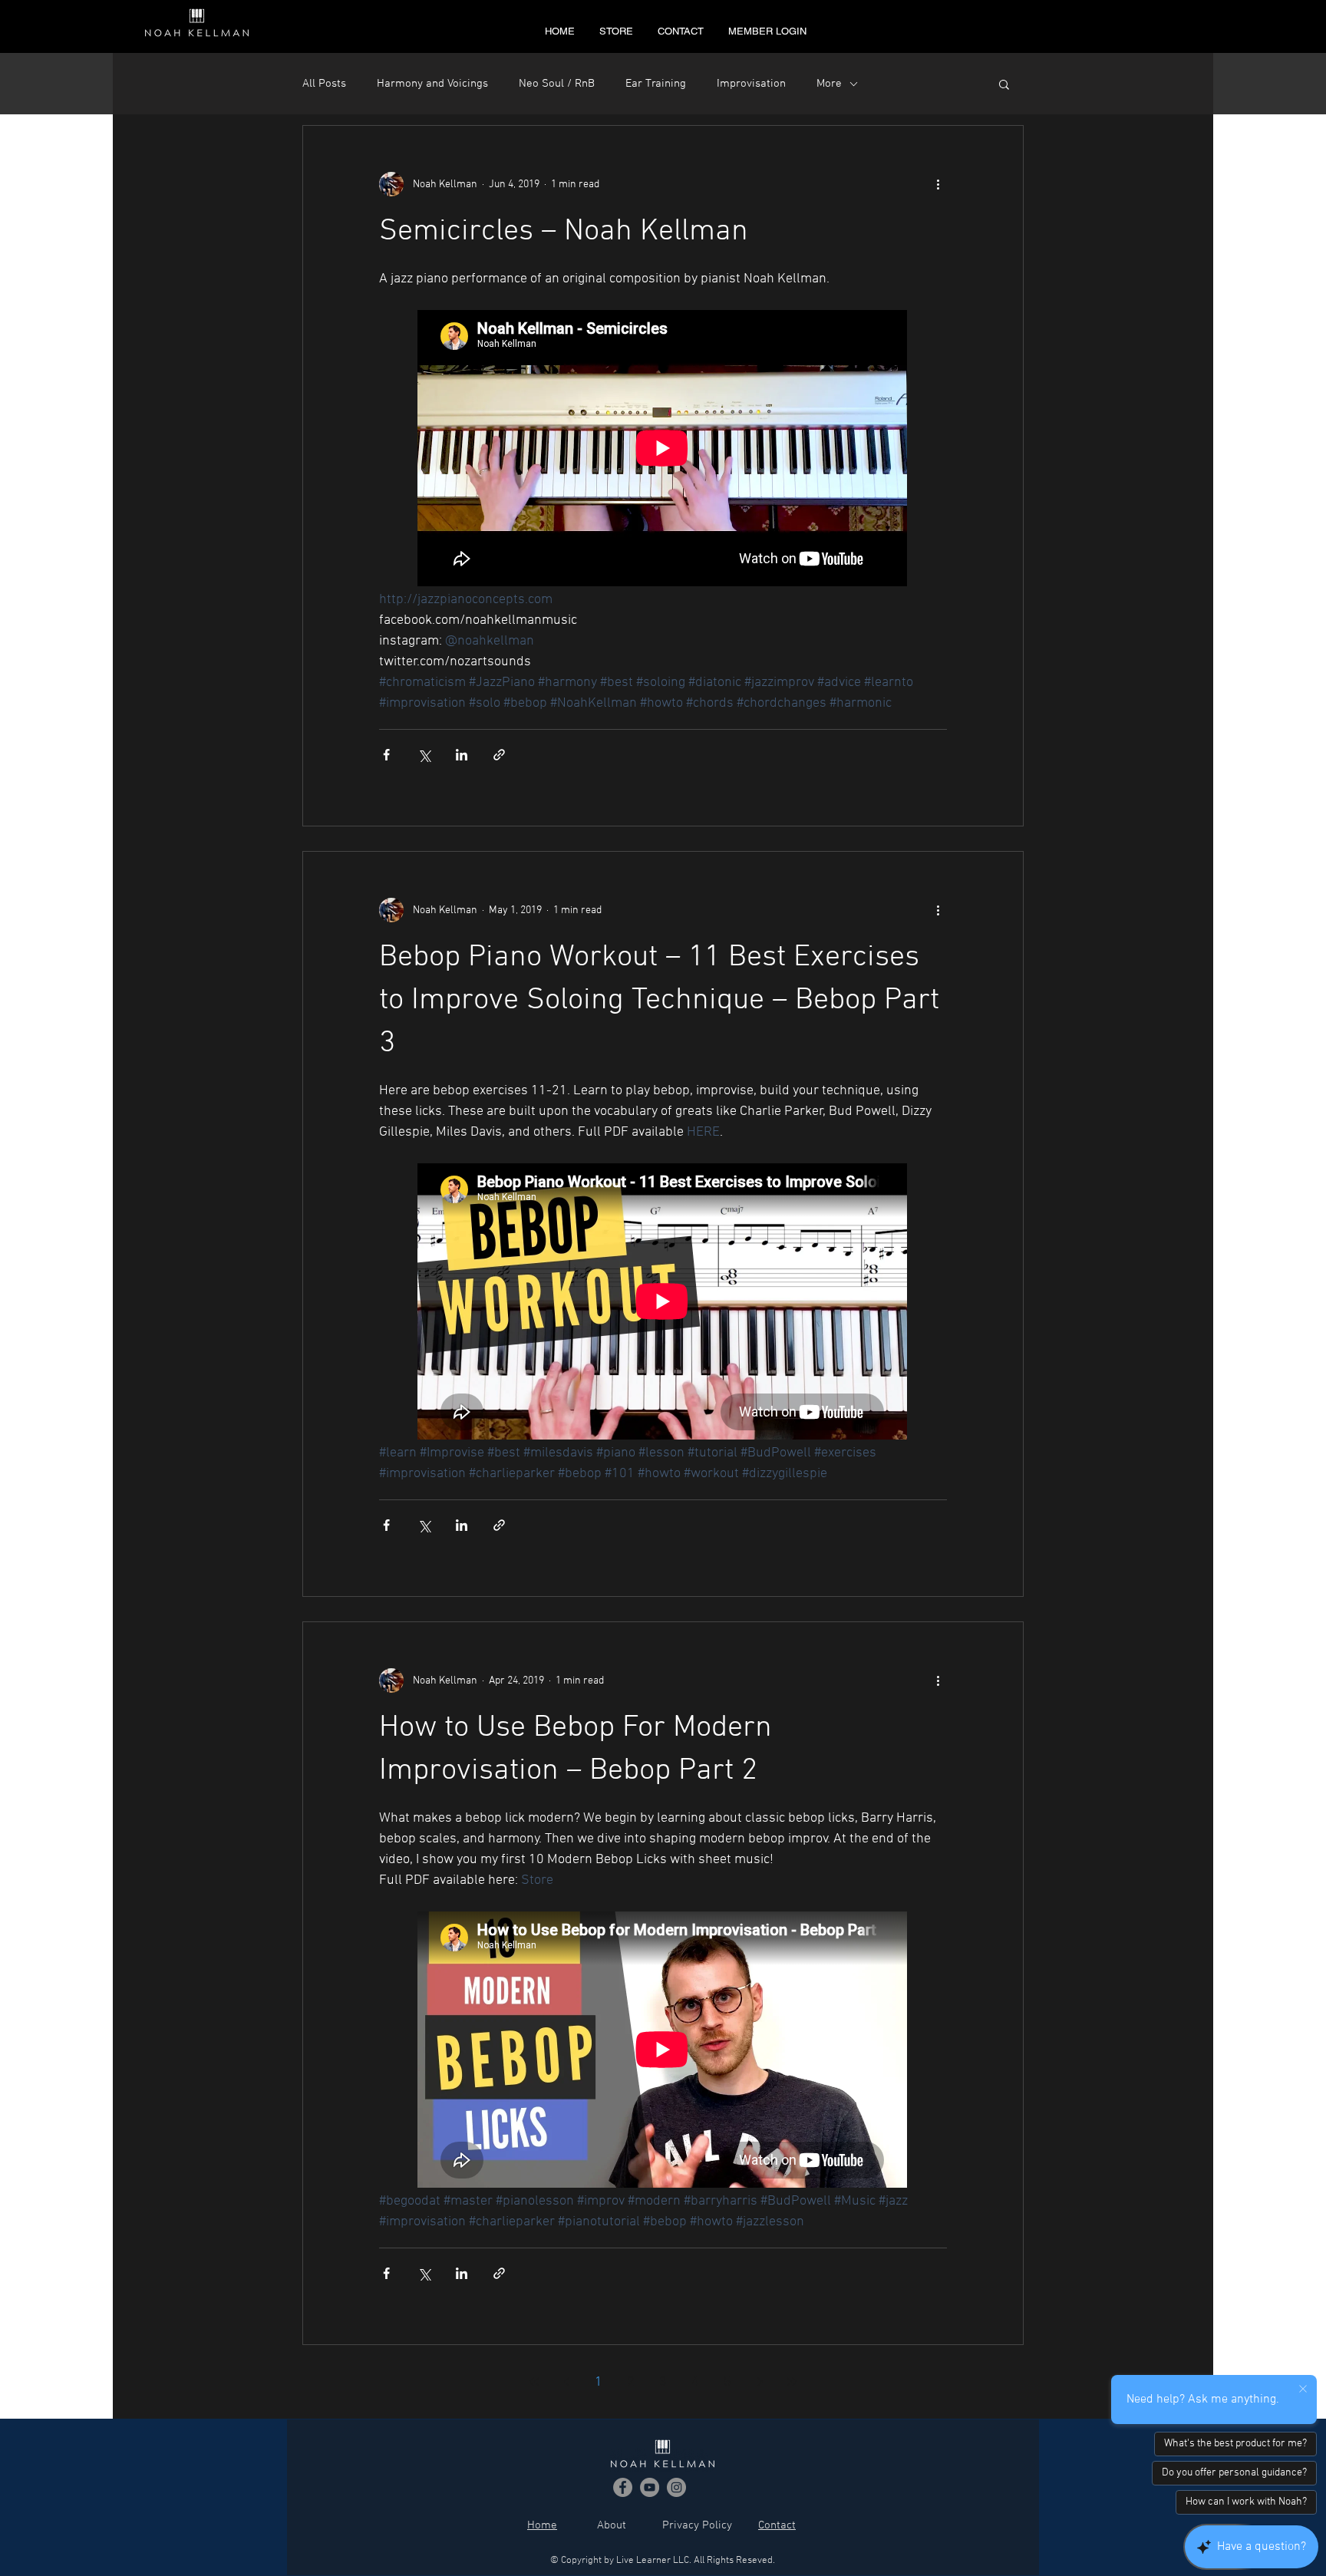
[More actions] (938, 184)
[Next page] (760, 2382)
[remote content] (663, 450)
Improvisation (751, 84)
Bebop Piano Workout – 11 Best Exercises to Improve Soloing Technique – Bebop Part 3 (659, 1001)
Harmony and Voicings (432, 84)
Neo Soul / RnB (557, 84)
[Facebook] (623, 2487)
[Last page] (792, 2382)
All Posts (324, 84)
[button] (1004, 86)
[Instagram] (676, 2487)
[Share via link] (499, 755)
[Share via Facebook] (386, 755)
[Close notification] (1303, 2390)
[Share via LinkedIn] (462, 755)
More (829, 84)
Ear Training (656, 84)
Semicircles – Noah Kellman (564, 232)
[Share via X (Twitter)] (424, 755)
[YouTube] (650, 2487)
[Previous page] (566, 2382)
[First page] (534, 2382)
